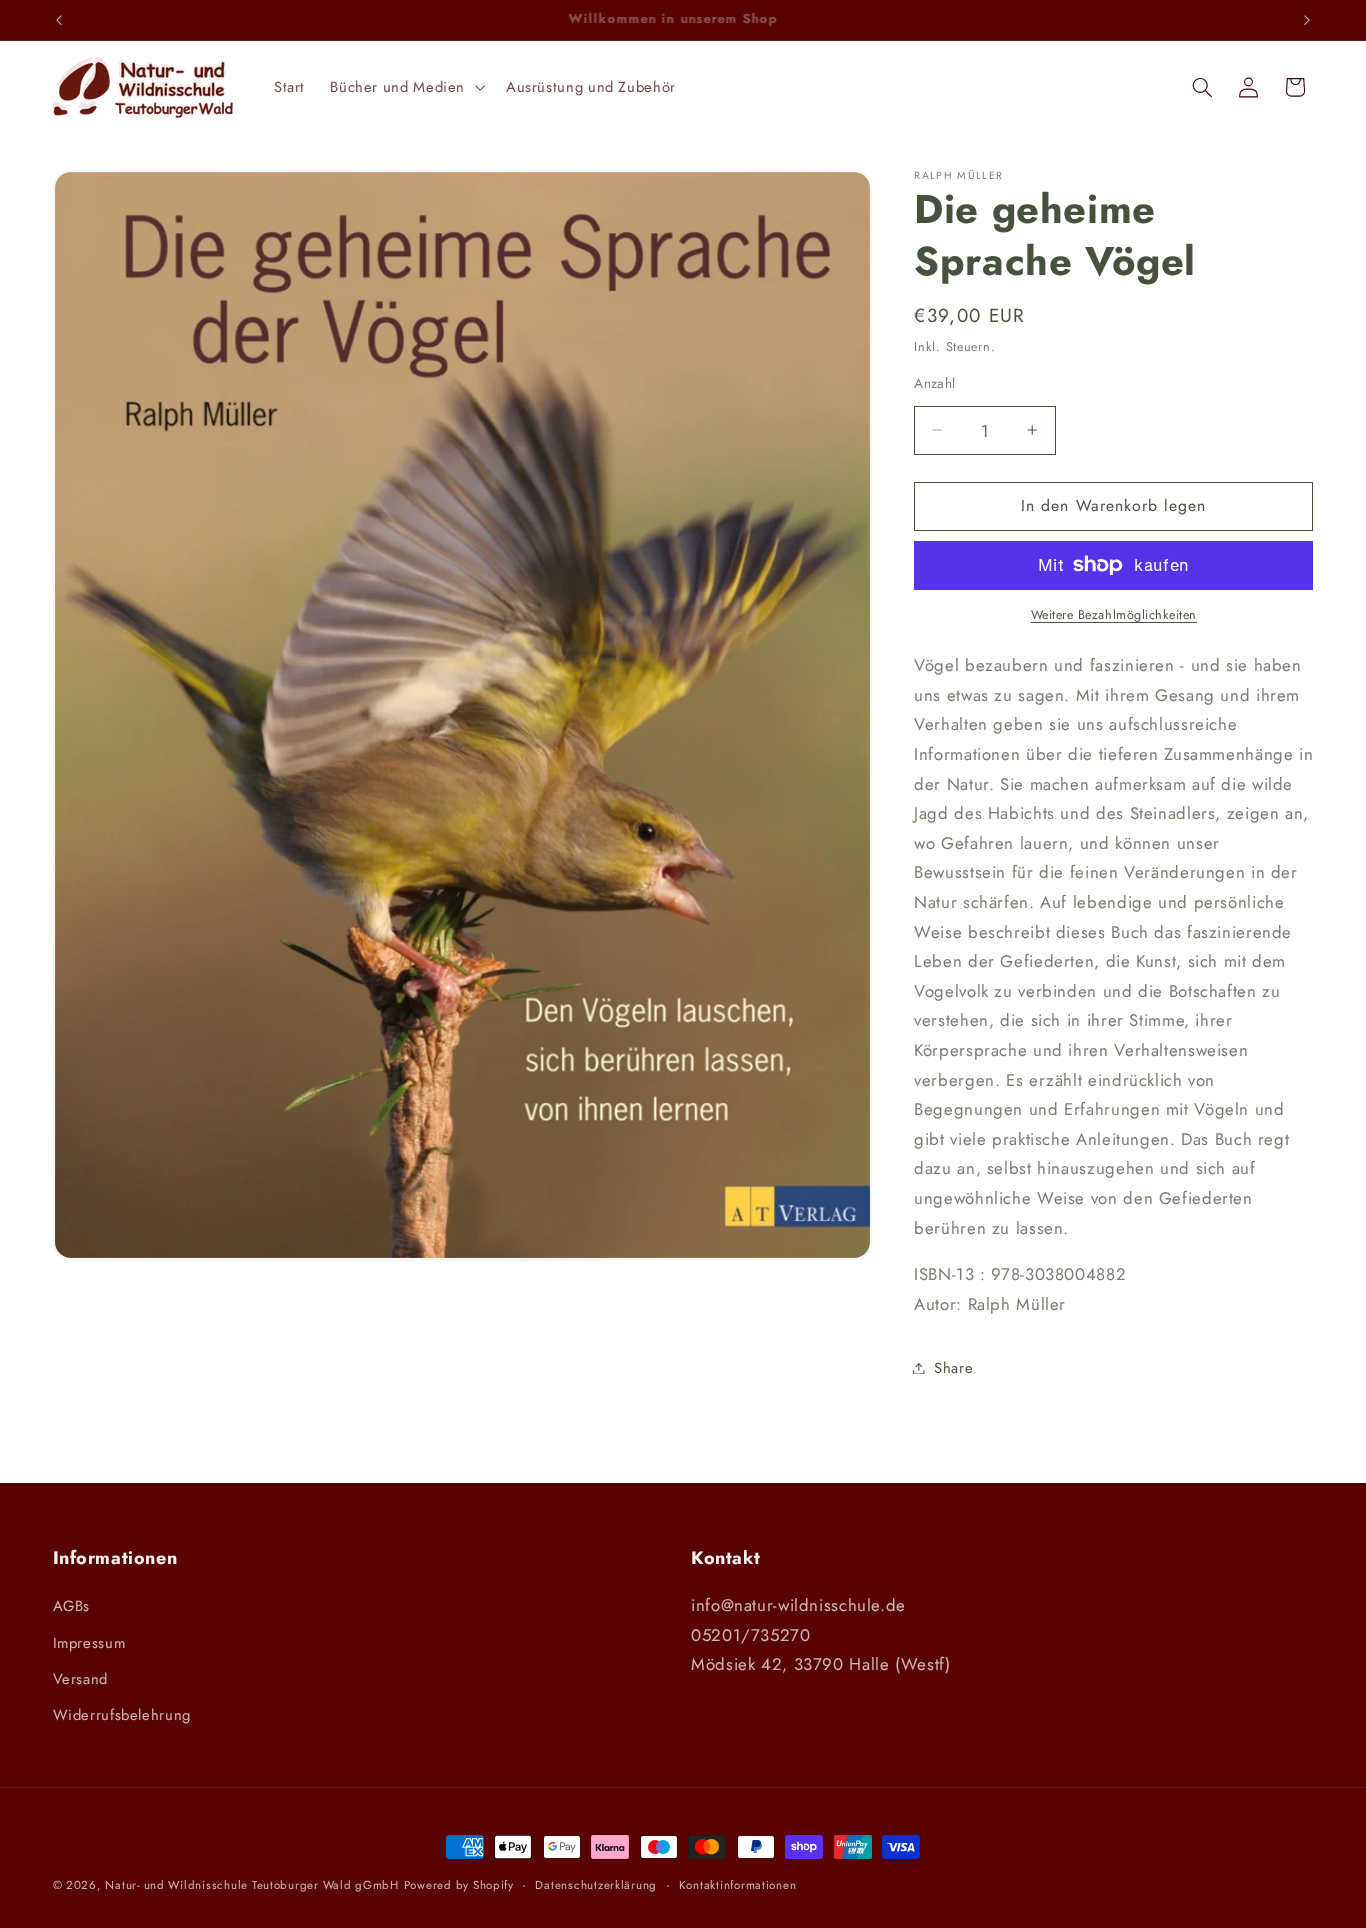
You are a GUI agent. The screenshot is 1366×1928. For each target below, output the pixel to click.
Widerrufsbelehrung (122, 1715)
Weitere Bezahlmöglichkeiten (1114, 615)
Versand (80, 1679)
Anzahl (935, 383)
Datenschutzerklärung (596, 1885)
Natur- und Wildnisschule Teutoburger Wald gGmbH (252, 1885)
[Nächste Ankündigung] (1307, 20)
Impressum (89, 1643)
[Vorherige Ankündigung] (59, 20)
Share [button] (953, 1367)
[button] (406, 87)
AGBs (72, 1606)
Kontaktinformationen (738, 1885)
